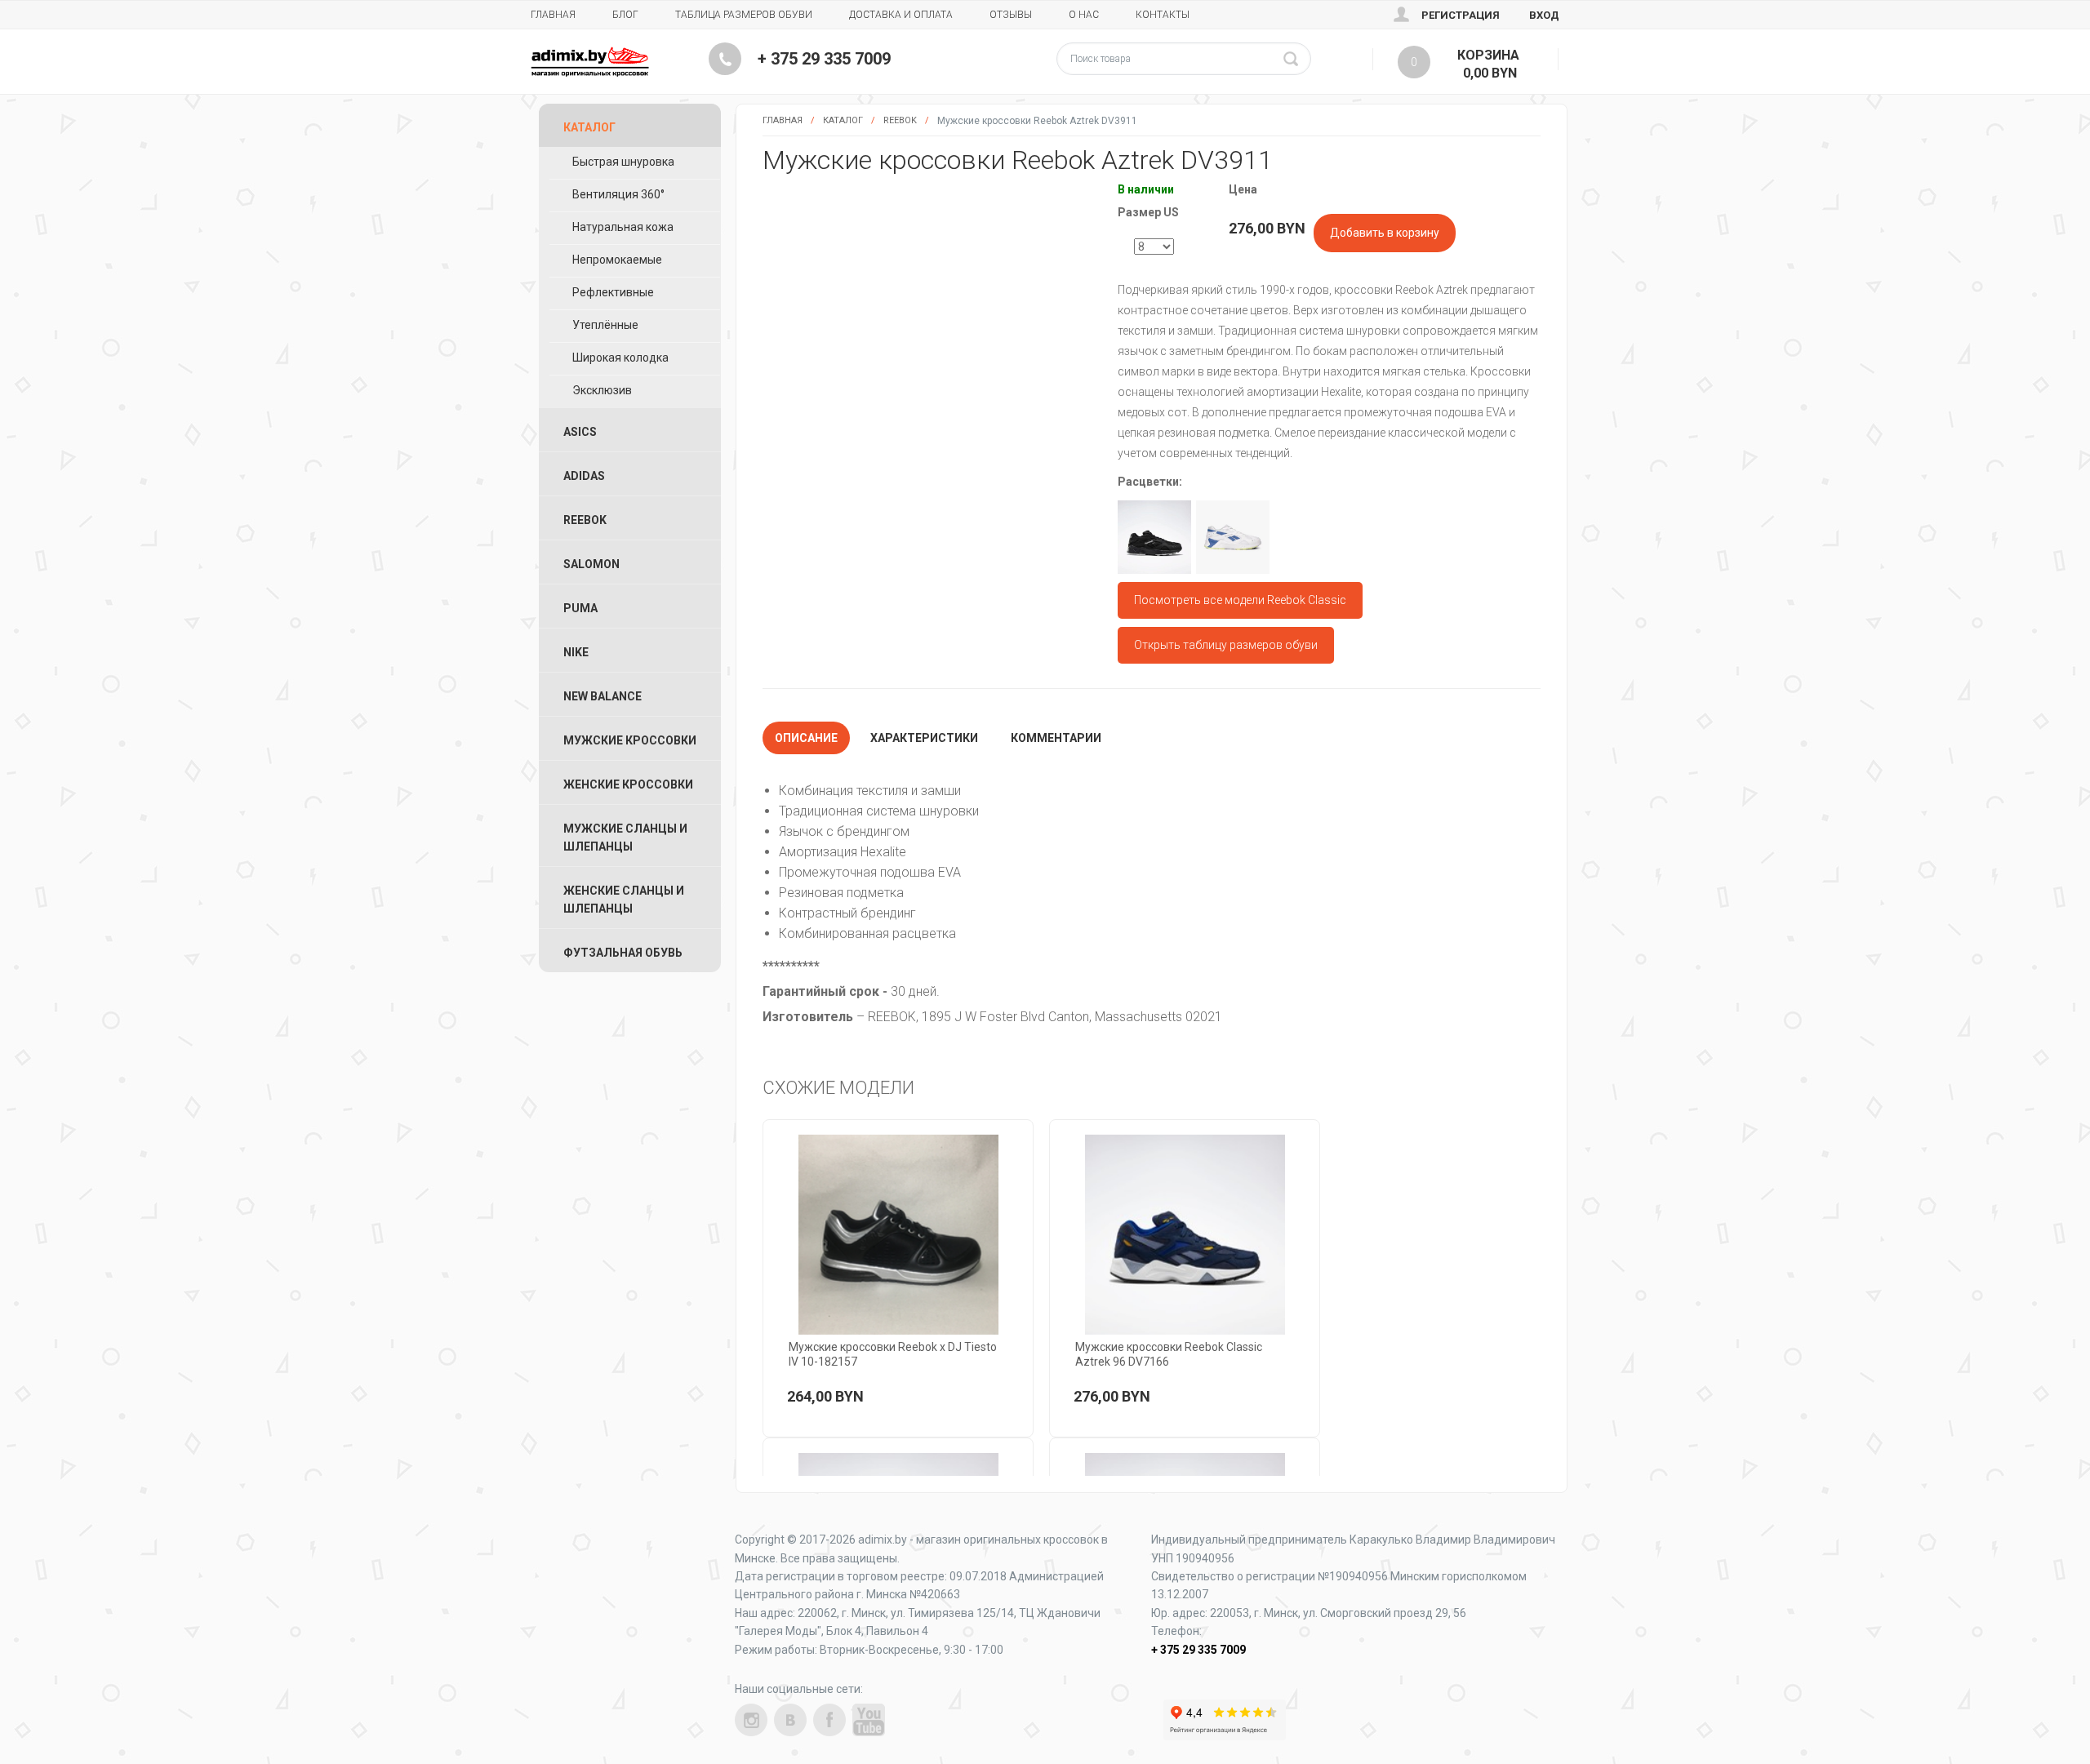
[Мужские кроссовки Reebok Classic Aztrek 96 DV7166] (1185, 1235)
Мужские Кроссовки (630, 740)
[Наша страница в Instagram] (751, 1720)
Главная (553, 15)
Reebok (900, 120)
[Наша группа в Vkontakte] (790, 1720)
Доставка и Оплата (901, 15)
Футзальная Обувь (623, 953)
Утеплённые (605, 325)
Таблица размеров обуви (744, 15)
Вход (1544, 15)
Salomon (591, 564)
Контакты (1163, 15)
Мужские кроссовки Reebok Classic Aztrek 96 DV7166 (1169, 1354)
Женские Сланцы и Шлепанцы (624, 900)
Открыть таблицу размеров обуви (1226, 645)
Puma (580, 608)
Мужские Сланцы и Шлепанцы (625, 838)
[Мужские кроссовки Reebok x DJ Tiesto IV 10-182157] (898, 1235)
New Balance (603, 696)
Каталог (843, 120)
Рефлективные (613, 292)
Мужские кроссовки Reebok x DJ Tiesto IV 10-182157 (893, 1354)
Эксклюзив (602, 390)
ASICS (580, 432)
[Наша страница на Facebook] (829, 1720)
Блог (625, 15)
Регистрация (1461, 15)
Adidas (584, 476)
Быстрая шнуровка (623, 162)
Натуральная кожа (623, 227)
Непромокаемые (617, 260)
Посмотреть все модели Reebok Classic (1240, 600)
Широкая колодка (620, 358)
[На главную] (590, 62)
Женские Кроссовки (628, 784)
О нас (1084, 15)
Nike (576, 652)
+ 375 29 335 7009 (824, 59)
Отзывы (1011, 15)
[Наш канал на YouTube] (869, 1720)
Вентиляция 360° (618, 194)
